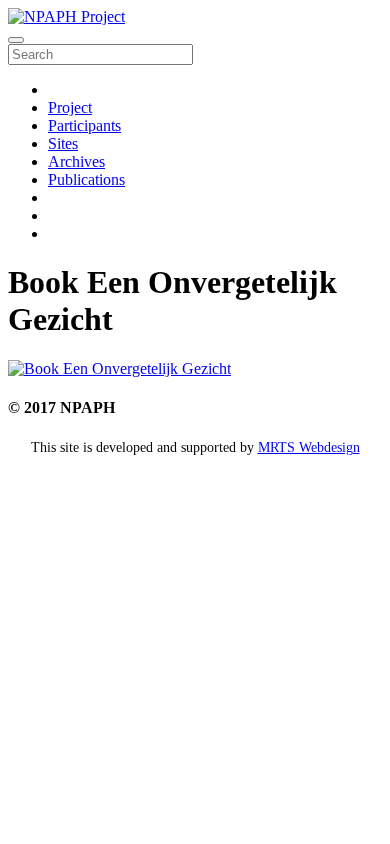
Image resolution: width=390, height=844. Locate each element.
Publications (86, 179)
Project (70, 107)
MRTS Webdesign (309, 447)
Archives (76, 161)
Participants (84, 125)
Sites (63, 143)
